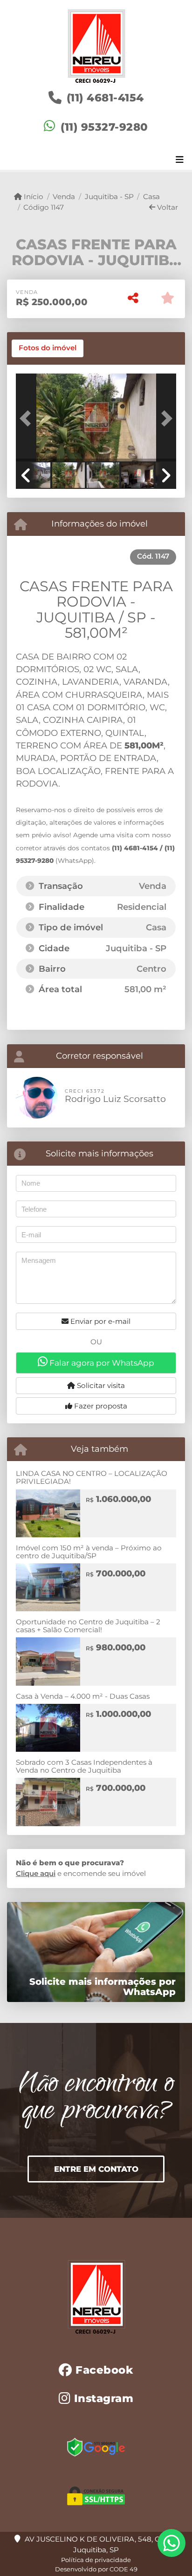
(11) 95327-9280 (104, 127)
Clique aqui (36, 1873)
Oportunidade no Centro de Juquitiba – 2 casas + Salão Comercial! (88, 1626)
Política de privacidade (96, 2560)
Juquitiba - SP (109, 197)
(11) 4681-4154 (105, 98)
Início (33, 197)
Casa (151, 197)
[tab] (48, 348)
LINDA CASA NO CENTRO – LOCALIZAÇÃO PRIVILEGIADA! (92, 1477)
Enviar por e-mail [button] (99, 1321)
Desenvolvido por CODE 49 (96, 2569)
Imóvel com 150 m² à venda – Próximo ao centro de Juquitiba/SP (89, 1552)
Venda (64, 197)
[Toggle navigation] (180, 160)
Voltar (167, 207)
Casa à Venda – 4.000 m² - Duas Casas (83, 1696)
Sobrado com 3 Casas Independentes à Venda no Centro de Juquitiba (84, 1766)
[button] (28, 419)
